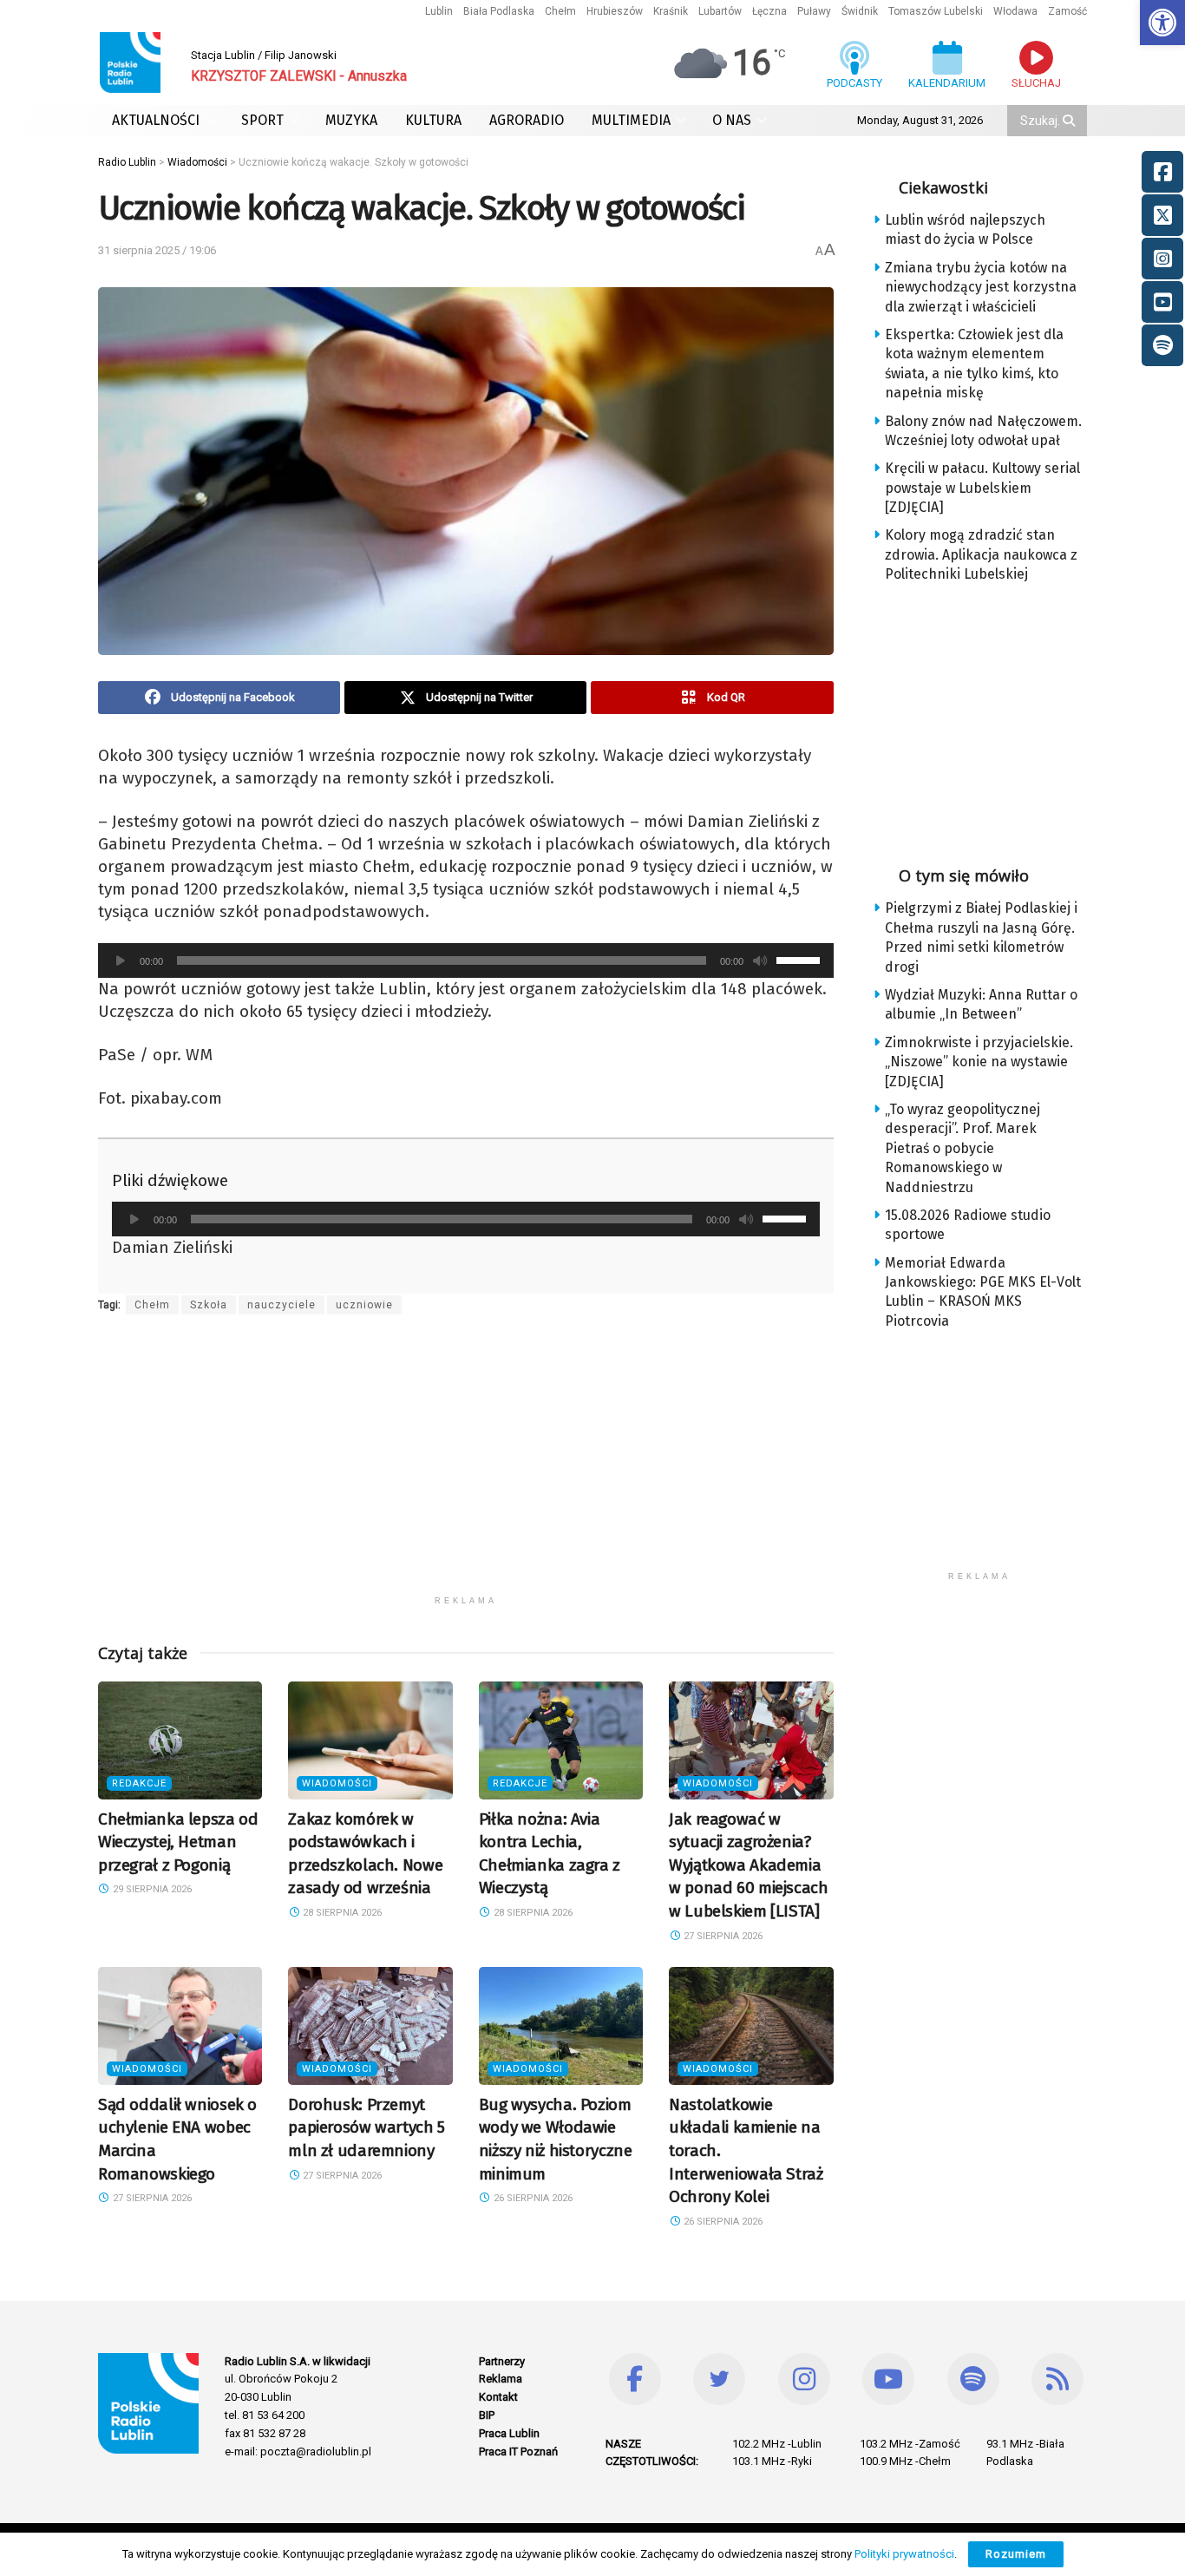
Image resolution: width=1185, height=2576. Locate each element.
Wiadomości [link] (337, 1783)
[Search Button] (1070, 121)
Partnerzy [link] (502, 2361)
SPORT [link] (262, 120)
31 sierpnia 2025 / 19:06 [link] (157, 250)
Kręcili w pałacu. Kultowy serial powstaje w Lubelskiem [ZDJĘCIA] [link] (982, 488)
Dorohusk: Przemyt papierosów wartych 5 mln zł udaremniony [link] (366, 2127)
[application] (466, 960)
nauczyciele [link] (282, 1305)
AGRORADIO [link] (527, 120)
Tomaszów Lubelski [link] (936, 11)
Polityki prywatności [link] (904, 2554)
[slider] (801, 959)
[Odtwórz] (121, 960)
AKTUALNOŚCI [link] (156, 120)
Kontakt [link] (498, 2397)
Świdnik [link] (860, 11)
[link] (1162, 23)
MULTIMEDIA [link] (631, 120)
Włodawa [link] (1015, 11)
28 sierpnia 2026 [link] (341, 1913)
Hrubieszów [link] (615, 11)
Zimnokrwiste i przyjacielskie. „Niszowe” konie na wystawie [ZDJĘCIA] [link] (979, 1062)
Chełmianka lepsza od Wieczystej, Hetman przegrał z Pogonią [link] (178, 1842)
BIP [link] (487, 2415)
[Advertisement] (466, 1465)
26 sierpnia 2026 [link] (532, 2198)
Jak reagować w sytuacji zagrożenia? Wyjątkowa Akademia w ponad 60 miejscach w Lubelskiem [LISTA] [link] (748, 1865)
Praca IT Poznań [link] (518, 2451)
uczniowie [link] (364, 1305)
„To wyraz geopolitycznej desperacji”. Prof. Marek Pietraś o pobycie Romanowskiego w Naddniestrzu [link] (962, 1148)
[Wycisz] (760, 960)
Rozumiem (1016, 2554)
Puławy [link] (814, 11)
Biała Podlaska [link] (499, 11)
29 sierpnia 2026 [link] (151, 1889)
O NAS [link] (732, 120)
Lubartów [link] (720, 11)
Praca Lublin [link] (509, 2433)
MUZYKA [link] (351, 120)
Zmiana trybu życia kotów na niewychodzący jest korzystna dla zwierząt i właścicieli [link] (981, 287)
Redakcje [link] (139, 1783)
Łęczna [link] (769, 11)
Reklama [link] (501, 2379)
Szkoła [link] (209, 1305)
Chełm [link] (560, 11)
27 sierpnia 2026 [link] (722, 1936)
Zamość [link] (1067, 11)
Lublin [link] (439, 11)
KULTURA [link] (433, 120)
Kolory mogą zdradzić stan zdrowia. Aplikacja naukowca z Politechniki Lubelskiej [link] (981, 554)
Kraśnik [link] (671, 11)
